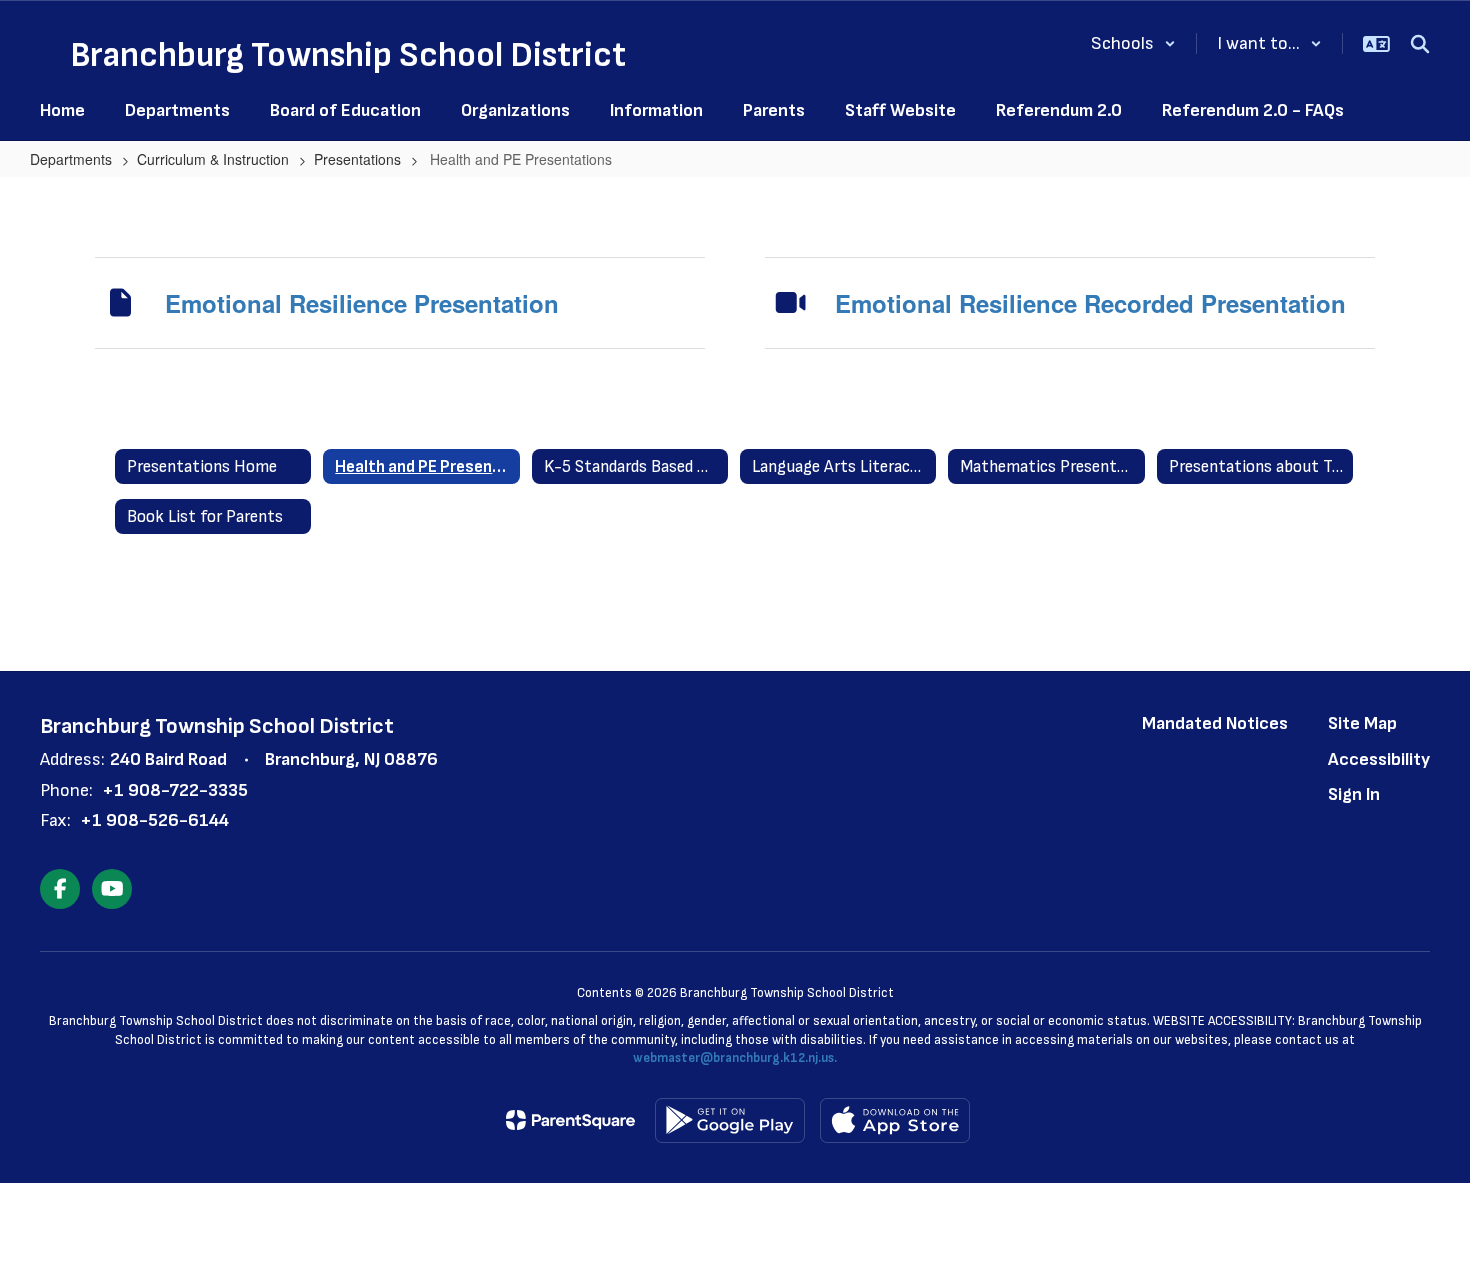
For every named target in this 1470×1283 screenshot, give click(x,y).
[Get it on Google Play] (730, 1120)
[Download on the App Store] (895, 1120)
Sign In (1354, 794)
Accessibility (1379, 759)
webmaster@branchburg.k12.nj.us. (735, 1058)
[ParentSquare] (570, 1120)
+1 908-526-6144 (154, 820)
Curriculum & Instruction (213, 159)
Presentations (357, 159)
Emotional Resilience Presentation (362, 303)
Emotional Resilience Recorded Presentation (1090, 303)
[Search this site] (1420, 44)
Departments (71, 159)
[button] (1133, 43)
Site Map (1362, 723)
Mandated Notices (1215, 723)
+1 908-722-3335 (175, 790)
